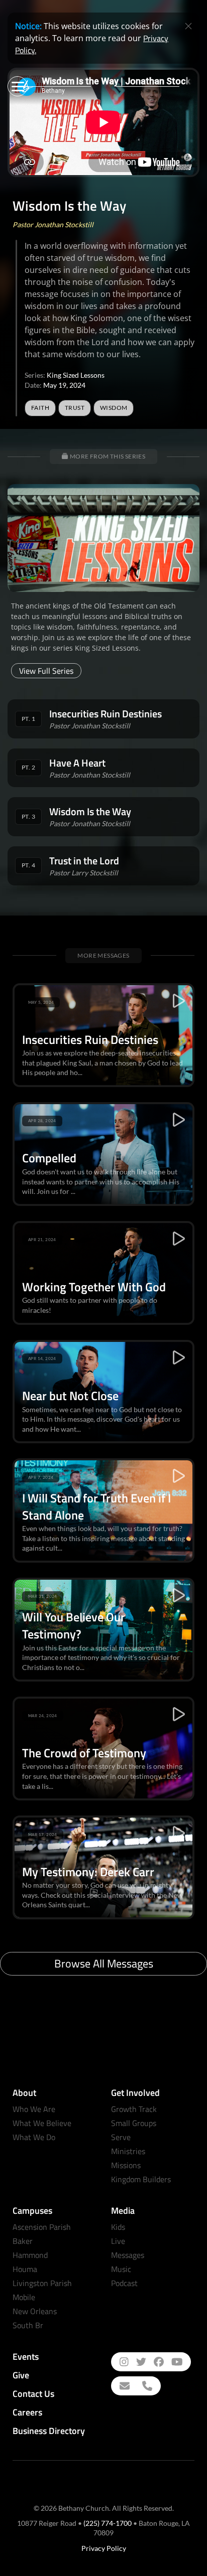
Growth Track (134, 2109)
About (24, 2093)
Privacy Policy (104, 2548)
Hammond (30, 2255)
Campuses (32, 2211)
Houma (25, 2269)
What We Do (34, 2137)
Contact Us (33, 2394)
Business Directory (49, 2431)
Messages (128, 2255)
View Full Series (46, 671)
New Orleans (35, 2311)
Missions (126, 2165)
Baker (23, 2241)
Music (121, 2269)
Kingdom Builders (141, 2179)
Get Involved (135, 2093)
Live (118, 2241)
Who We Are (34, 2109)
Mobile (24, 2297)
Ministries (128, 2151)
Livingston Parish (42, 2283)
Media (123, 2211)
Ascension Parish (42, 2227)
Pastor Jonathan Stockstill (53, 224)
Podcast (124, 2283)
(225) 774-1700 (108, 2523)
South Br (28, 2325)
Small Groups (134, 2123)
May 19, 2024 (64, 385)
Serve (121, 2137)
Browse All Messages (104, 1963)
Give (21, 2375)
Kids (118, 2227)
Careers (27, 2412)
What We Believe (42, 2123)
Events (26, 2357)
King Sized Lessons (76, 375)
